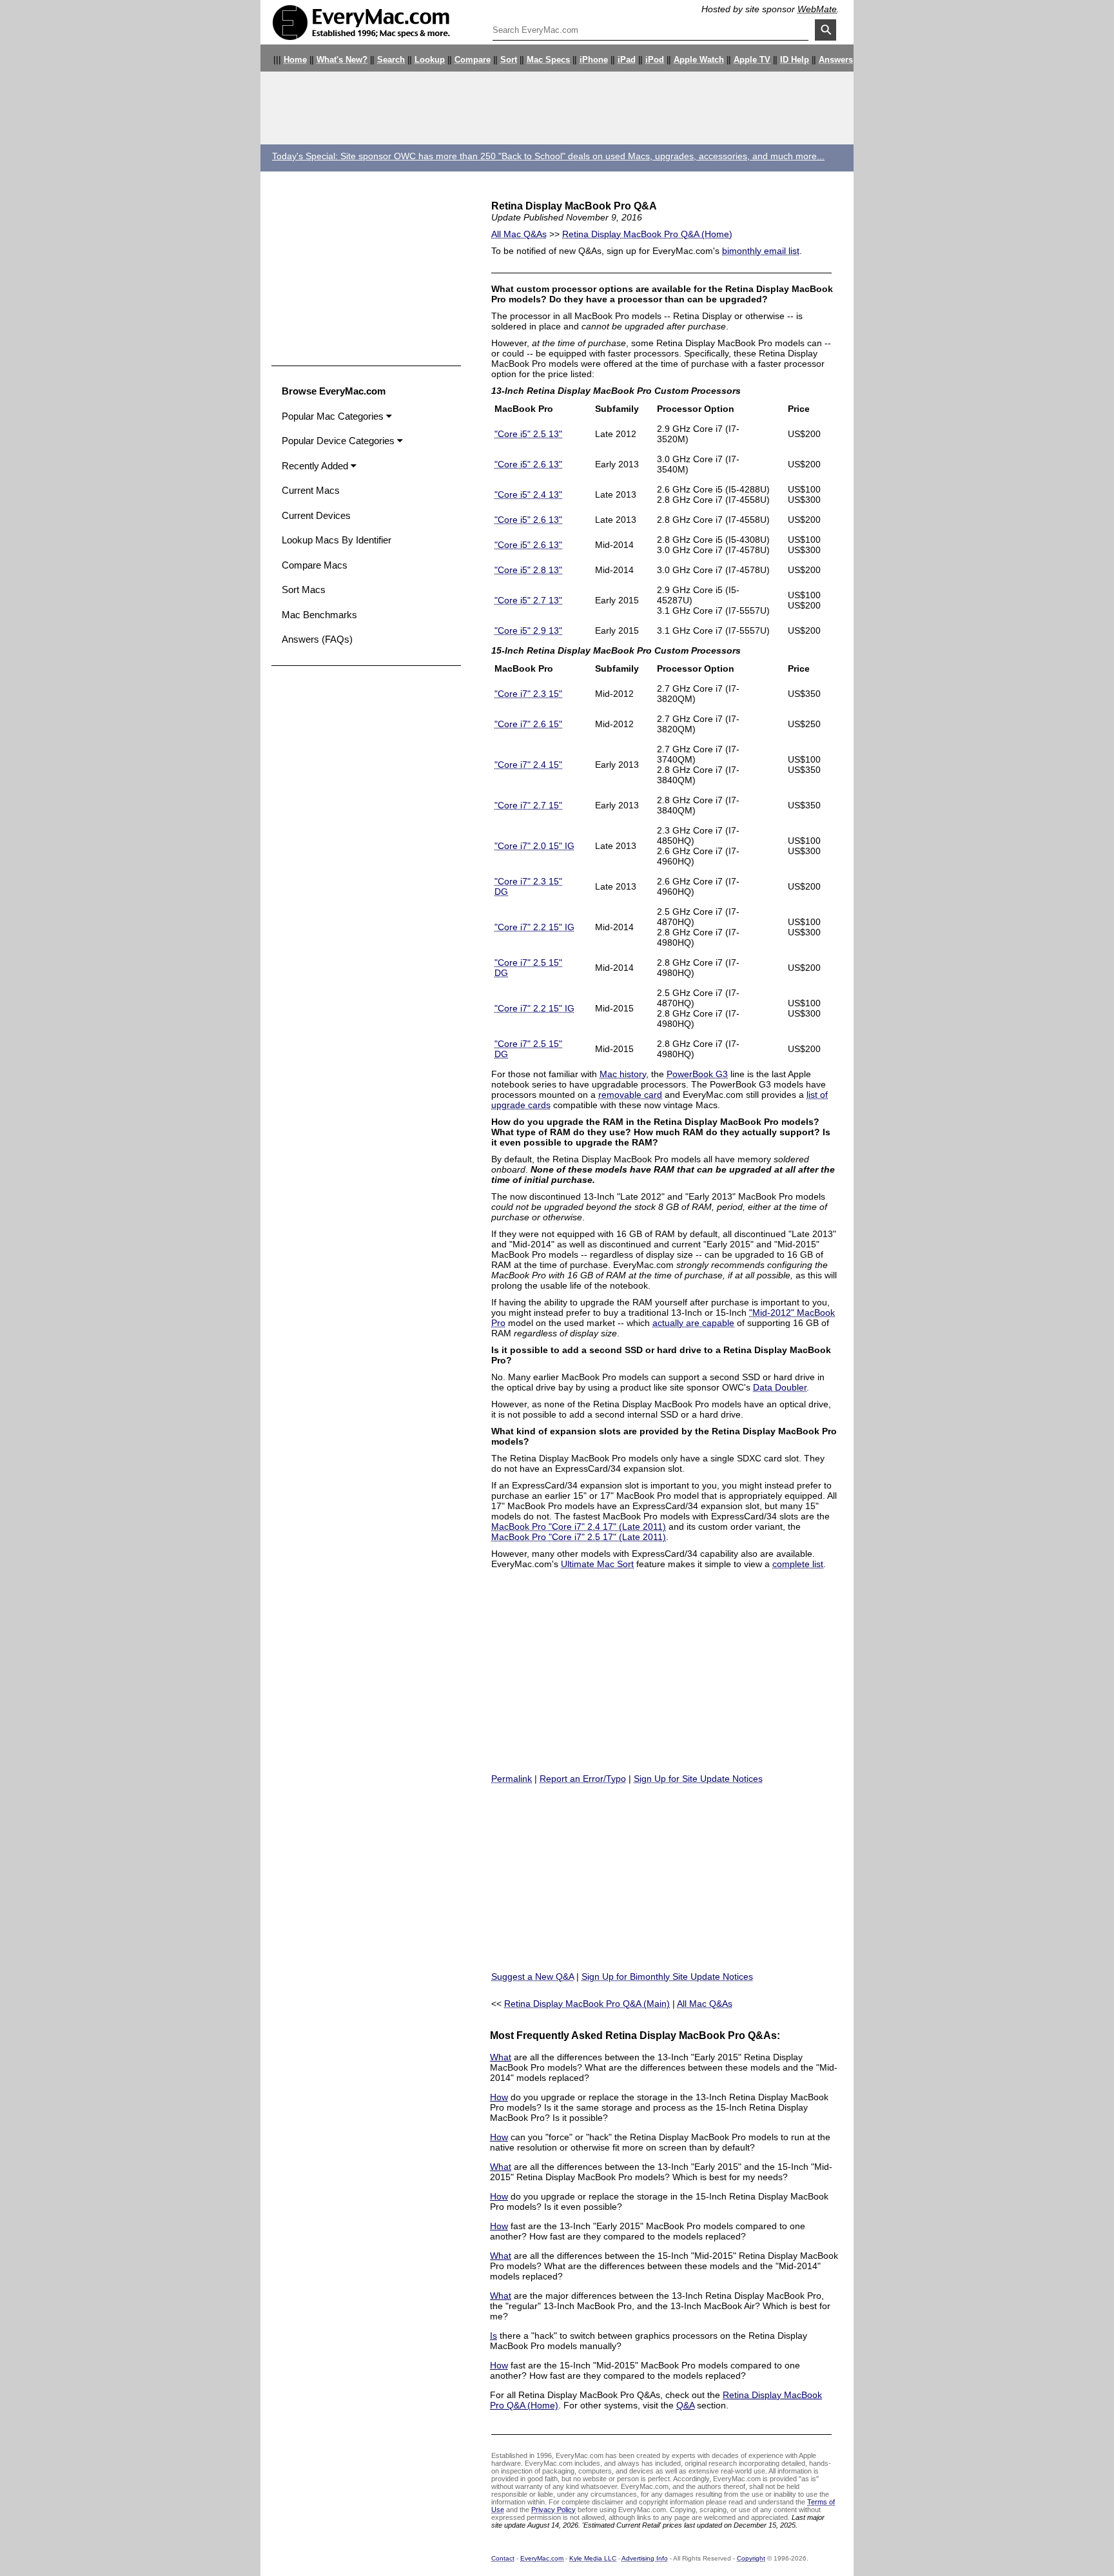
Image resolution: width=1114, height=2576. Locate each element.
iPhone (594, 60)
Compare (473, 60)
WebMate (817, 9)
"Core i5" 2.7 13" (528, 600)
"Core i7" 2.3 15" (528, 694)
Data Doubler (780, 1387)
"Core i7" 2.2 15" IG (534, 927)
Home (295, 60)
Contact (503, 2558)
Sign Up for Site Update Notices (698, 1779)
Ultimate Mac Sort (597, 1564)
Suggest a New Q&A (533, 1976)
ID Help (795, 60)
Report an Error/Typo (583, 1779)
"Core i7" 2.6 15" (528, 724)
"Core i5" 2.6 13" (528, 464)
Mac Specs (548, 60)
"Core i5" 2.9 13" (528, 630)
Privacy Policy (553, 2510)
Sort (509, 60)
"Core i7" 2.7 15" (528, 805)
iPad (627, 60)
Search (391, 60)
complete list (798, 1564)
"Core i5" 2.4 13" (528, 494)
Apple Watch (699, 60)
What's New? (342, 60)
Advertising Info (645, 2558)
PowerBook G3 (697, 1074)
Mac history (623, 1074)
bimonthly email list (761, 251)
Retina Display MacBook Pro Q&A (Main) (587, 2004)
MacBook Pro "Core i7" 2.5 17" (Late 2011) (579, 1537)
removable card (630, 1095)
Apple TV (752, 60)
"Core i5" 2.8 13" (528, 570)
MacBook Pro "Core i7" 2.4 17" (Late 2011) (579, 1527)
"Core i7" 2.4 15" (528, 765)
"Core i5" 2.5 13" (528, 434)
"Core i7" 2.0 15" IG (534, 846)
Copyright (751, 2558)
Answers (836, 60)
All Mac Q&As (519, 234)
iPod (655, 60)
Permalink (512, 1779)
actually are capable (693, 1323)
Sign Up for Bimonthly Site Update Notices (667, 1976)
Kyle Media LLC (593, 2558)
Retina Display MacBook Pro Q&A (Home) (647, 234)
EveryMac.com (542, 2558)
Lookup (430, 60)
